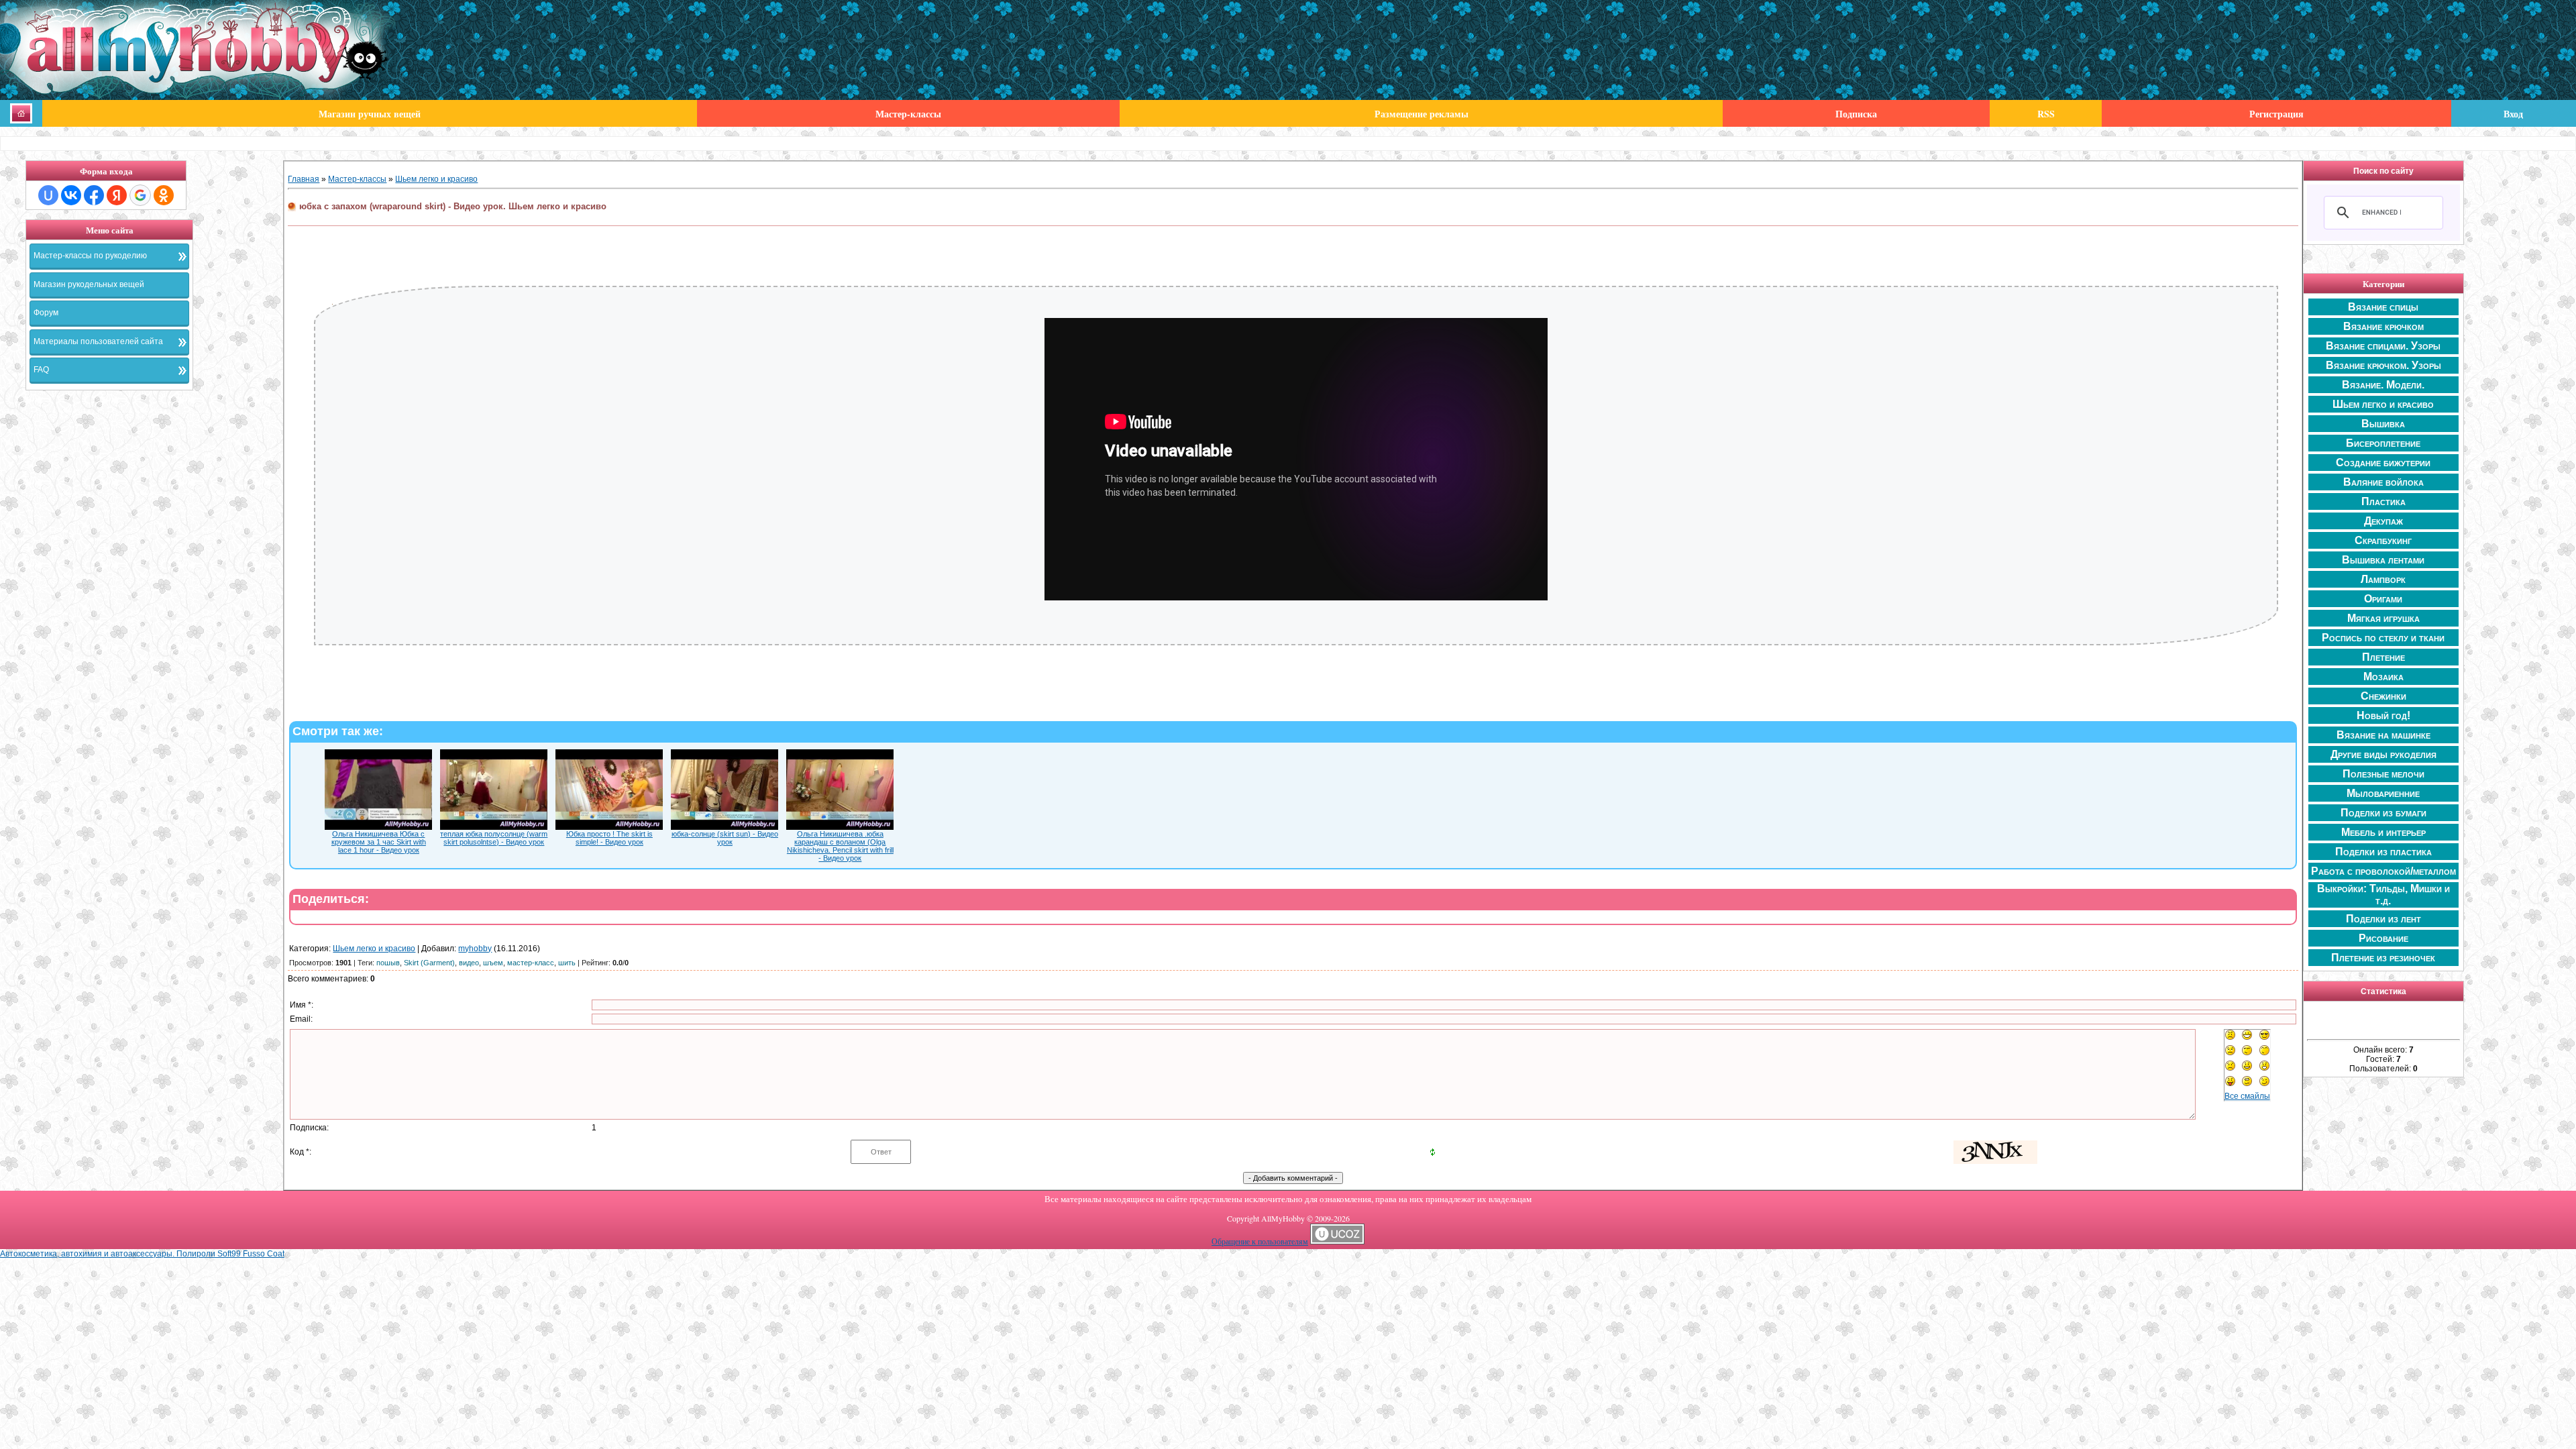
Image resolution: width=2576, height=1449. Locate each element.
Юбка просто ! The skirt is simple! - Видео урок (609, 838)
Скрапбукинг (2383, 540)
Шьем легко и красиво (436, 179)
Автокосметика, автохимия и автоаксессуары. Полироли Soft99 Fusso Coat (142, 1254)
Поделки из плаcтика (2383, 852)
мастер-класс (531, 963)
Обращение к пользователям (1260, 1241)
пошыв (388, 963)
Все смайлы (2247, 1096)
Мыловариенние (2383, 793)
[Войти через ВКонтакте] (71, 195)
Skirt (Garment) (429, 963)
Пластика (2383, 501)
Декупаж (2383, 521)
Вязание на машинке (2383, 735)
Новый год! (2383, 715)
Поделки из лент (2383, 919)
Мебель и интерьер (2383, 832)
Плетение (2383, 657)
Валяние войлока (2383, 482)
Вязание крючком (2383, 326)
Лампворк (2383, 579)
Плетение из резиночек (2383, 958)
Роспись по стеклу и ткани (2383, 638)
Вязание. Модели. (2383, 385)
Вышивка (2383, 424)
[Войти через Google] (140, 195)
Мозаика (2383, 677)
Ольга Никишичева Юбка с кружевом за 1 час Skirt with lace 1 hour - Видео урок (379, 842)
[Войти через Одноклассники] (164, 195)
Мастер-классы (357, 179)
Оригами (2383, 599)
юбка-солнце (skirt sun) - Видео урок (725, 838)
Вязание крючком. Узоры (2383, 365)
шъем (493, 963)
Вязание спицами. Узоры (2383, 346)
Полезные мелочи (2383, 774)
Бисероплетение (2383, 443)
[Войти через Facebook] (94, 195)
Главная (304, 179)
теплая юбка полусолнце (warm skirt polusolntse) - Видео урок (494, 838)
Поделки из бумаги (2383, 813)
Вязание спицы (2383, 307)
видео (469, 963)
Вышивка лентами (2383, 560)
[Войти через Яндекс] (117, 195)
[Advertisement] (154, 601)
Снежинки (2383, 696)
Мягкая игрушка (2383, 618)
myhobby (475, 949)
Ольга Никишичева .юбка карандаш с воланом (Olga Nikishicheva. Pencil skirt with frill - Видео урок (840, 846)
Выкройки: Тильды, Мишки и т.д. (2383, 895)
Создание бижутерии (2383, 463)
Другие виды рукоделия (2383, 754)
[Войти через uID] (48, 195)
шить (567, 963)
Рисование (2383, 938)
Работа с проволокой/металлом (2383, 871)
